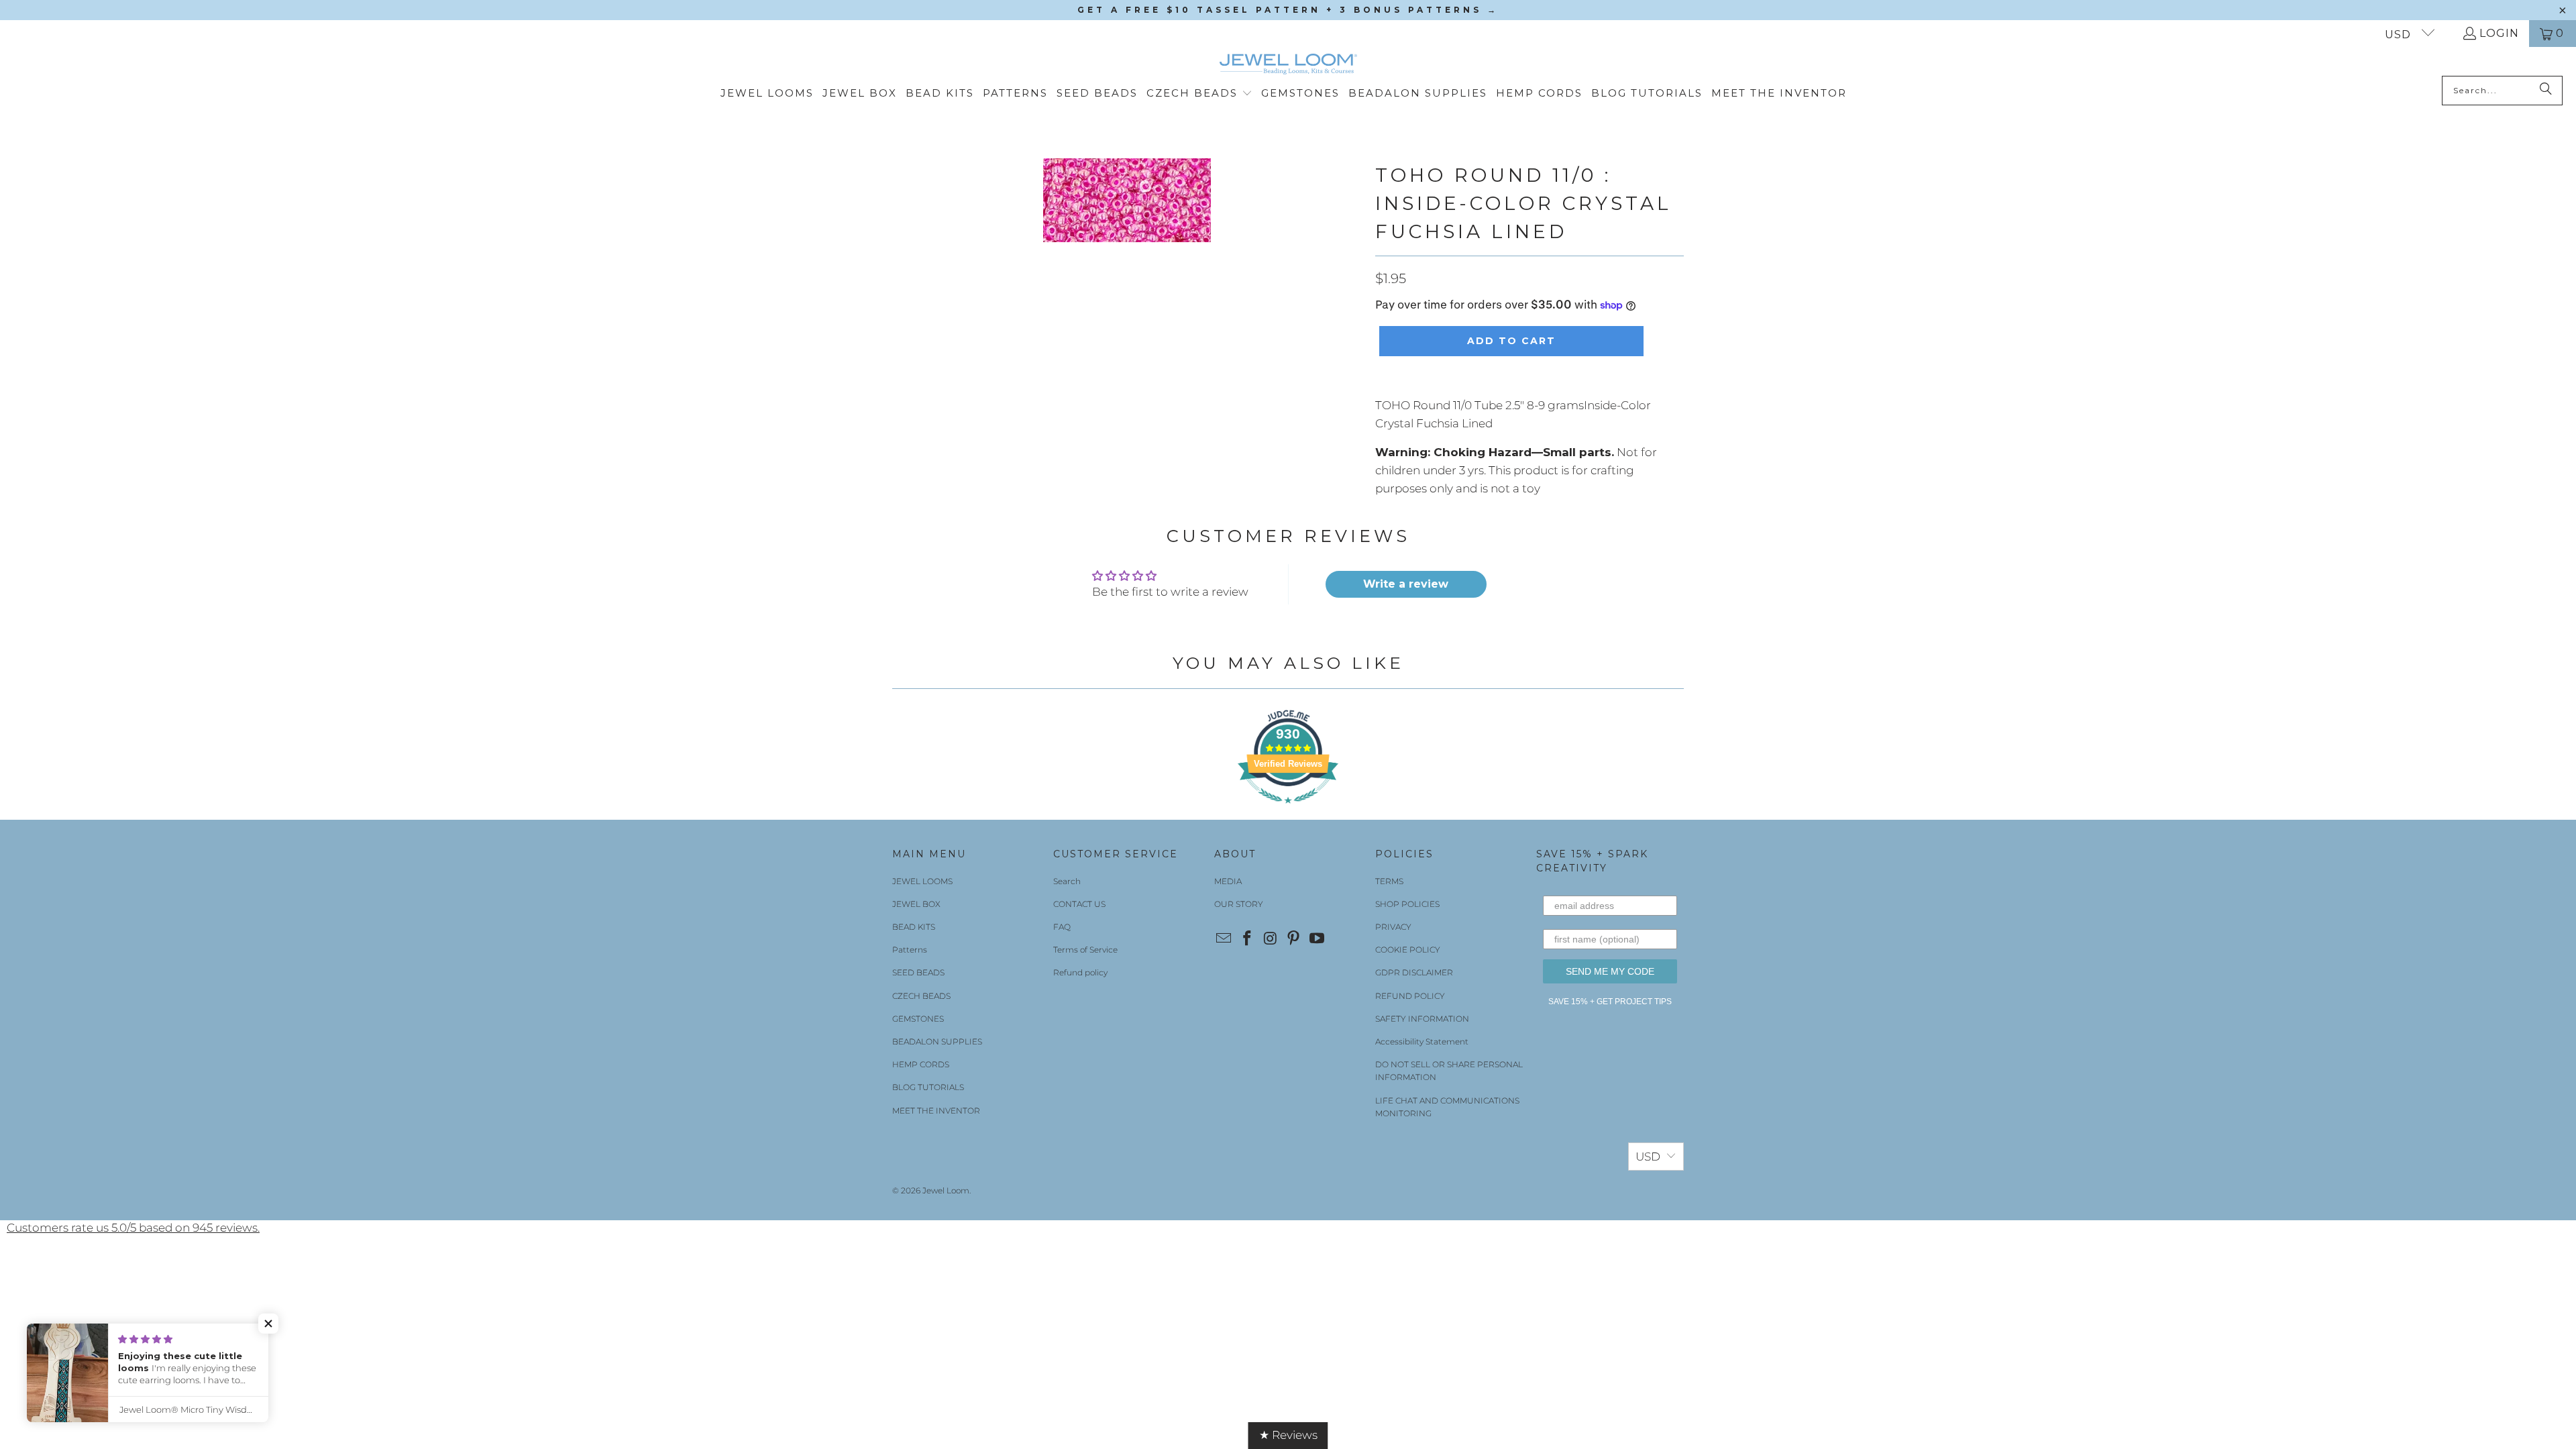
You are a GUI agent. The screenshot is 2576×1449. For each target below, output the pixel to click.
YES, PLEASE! (1288, 737)
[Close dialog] (1440, 564)
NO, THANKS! (1288, 793)
